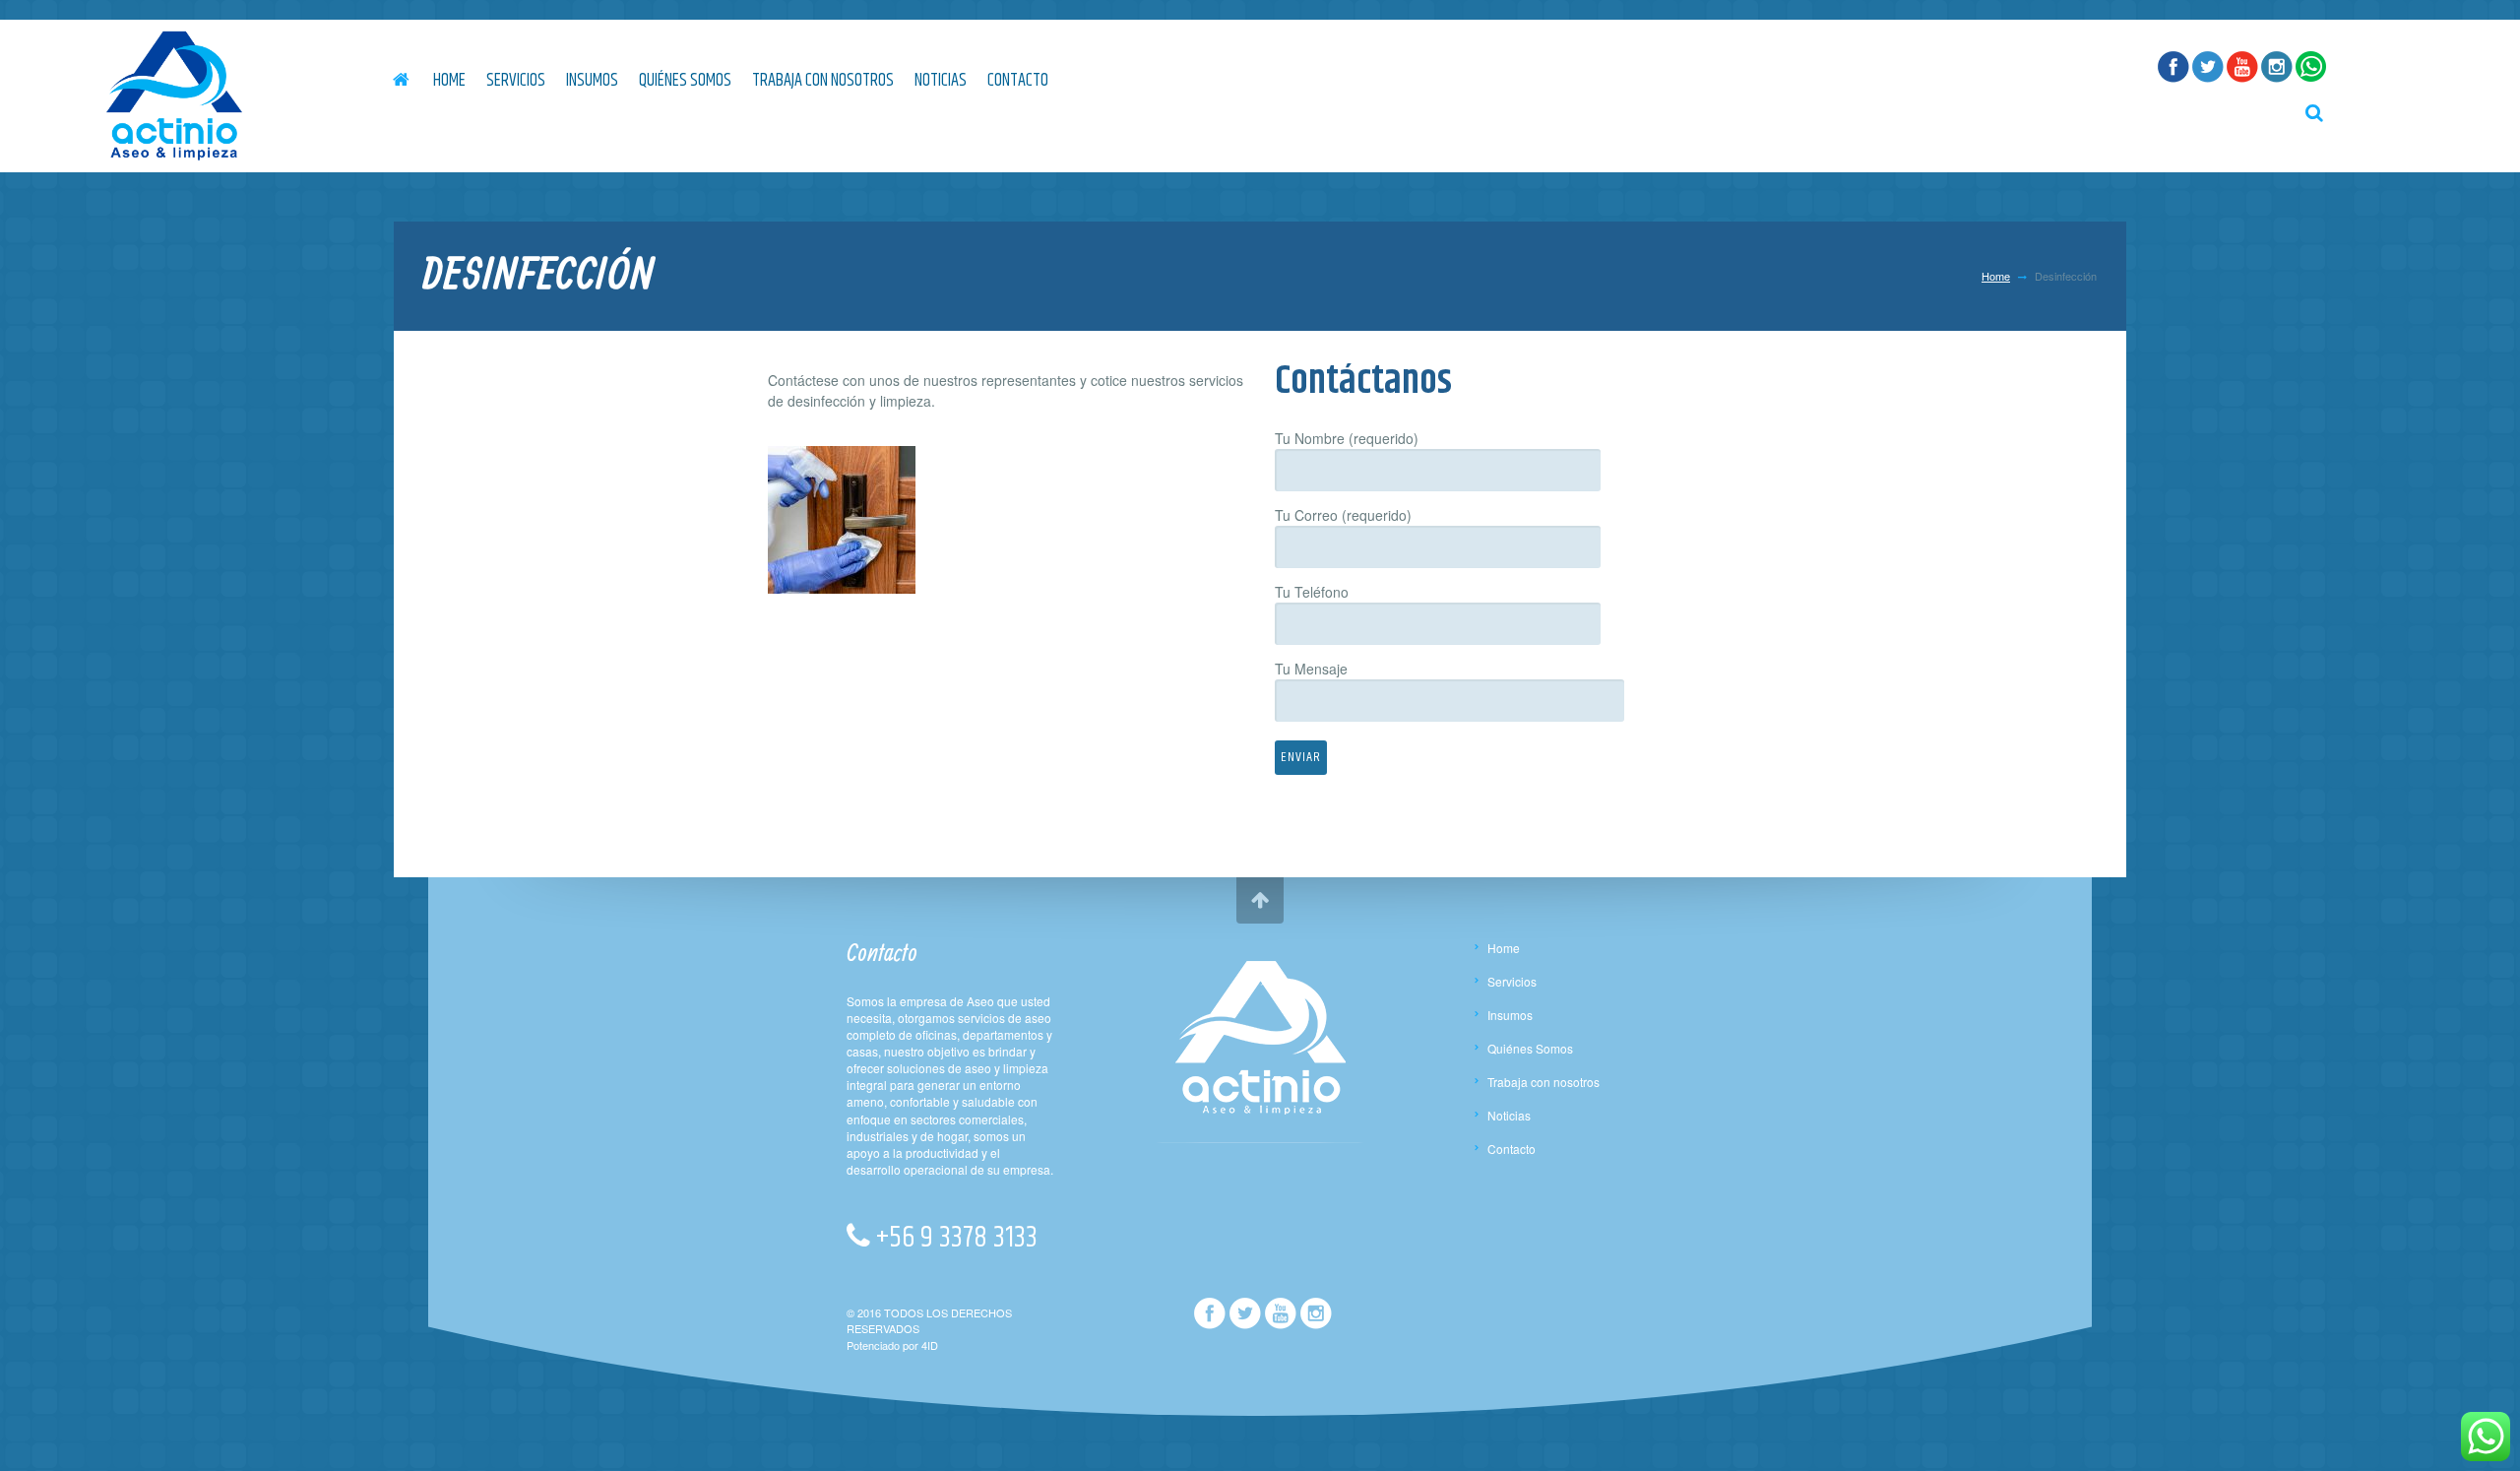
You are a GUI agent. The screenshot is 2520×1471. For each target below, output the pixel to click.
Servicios (516, 81)
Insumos (592, 81)
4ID (930, 1345)
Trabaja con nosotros (823, 81)
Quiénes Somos (685, 81)
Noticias (941, 81)
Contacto (1018, 81)
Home (449, 81)
